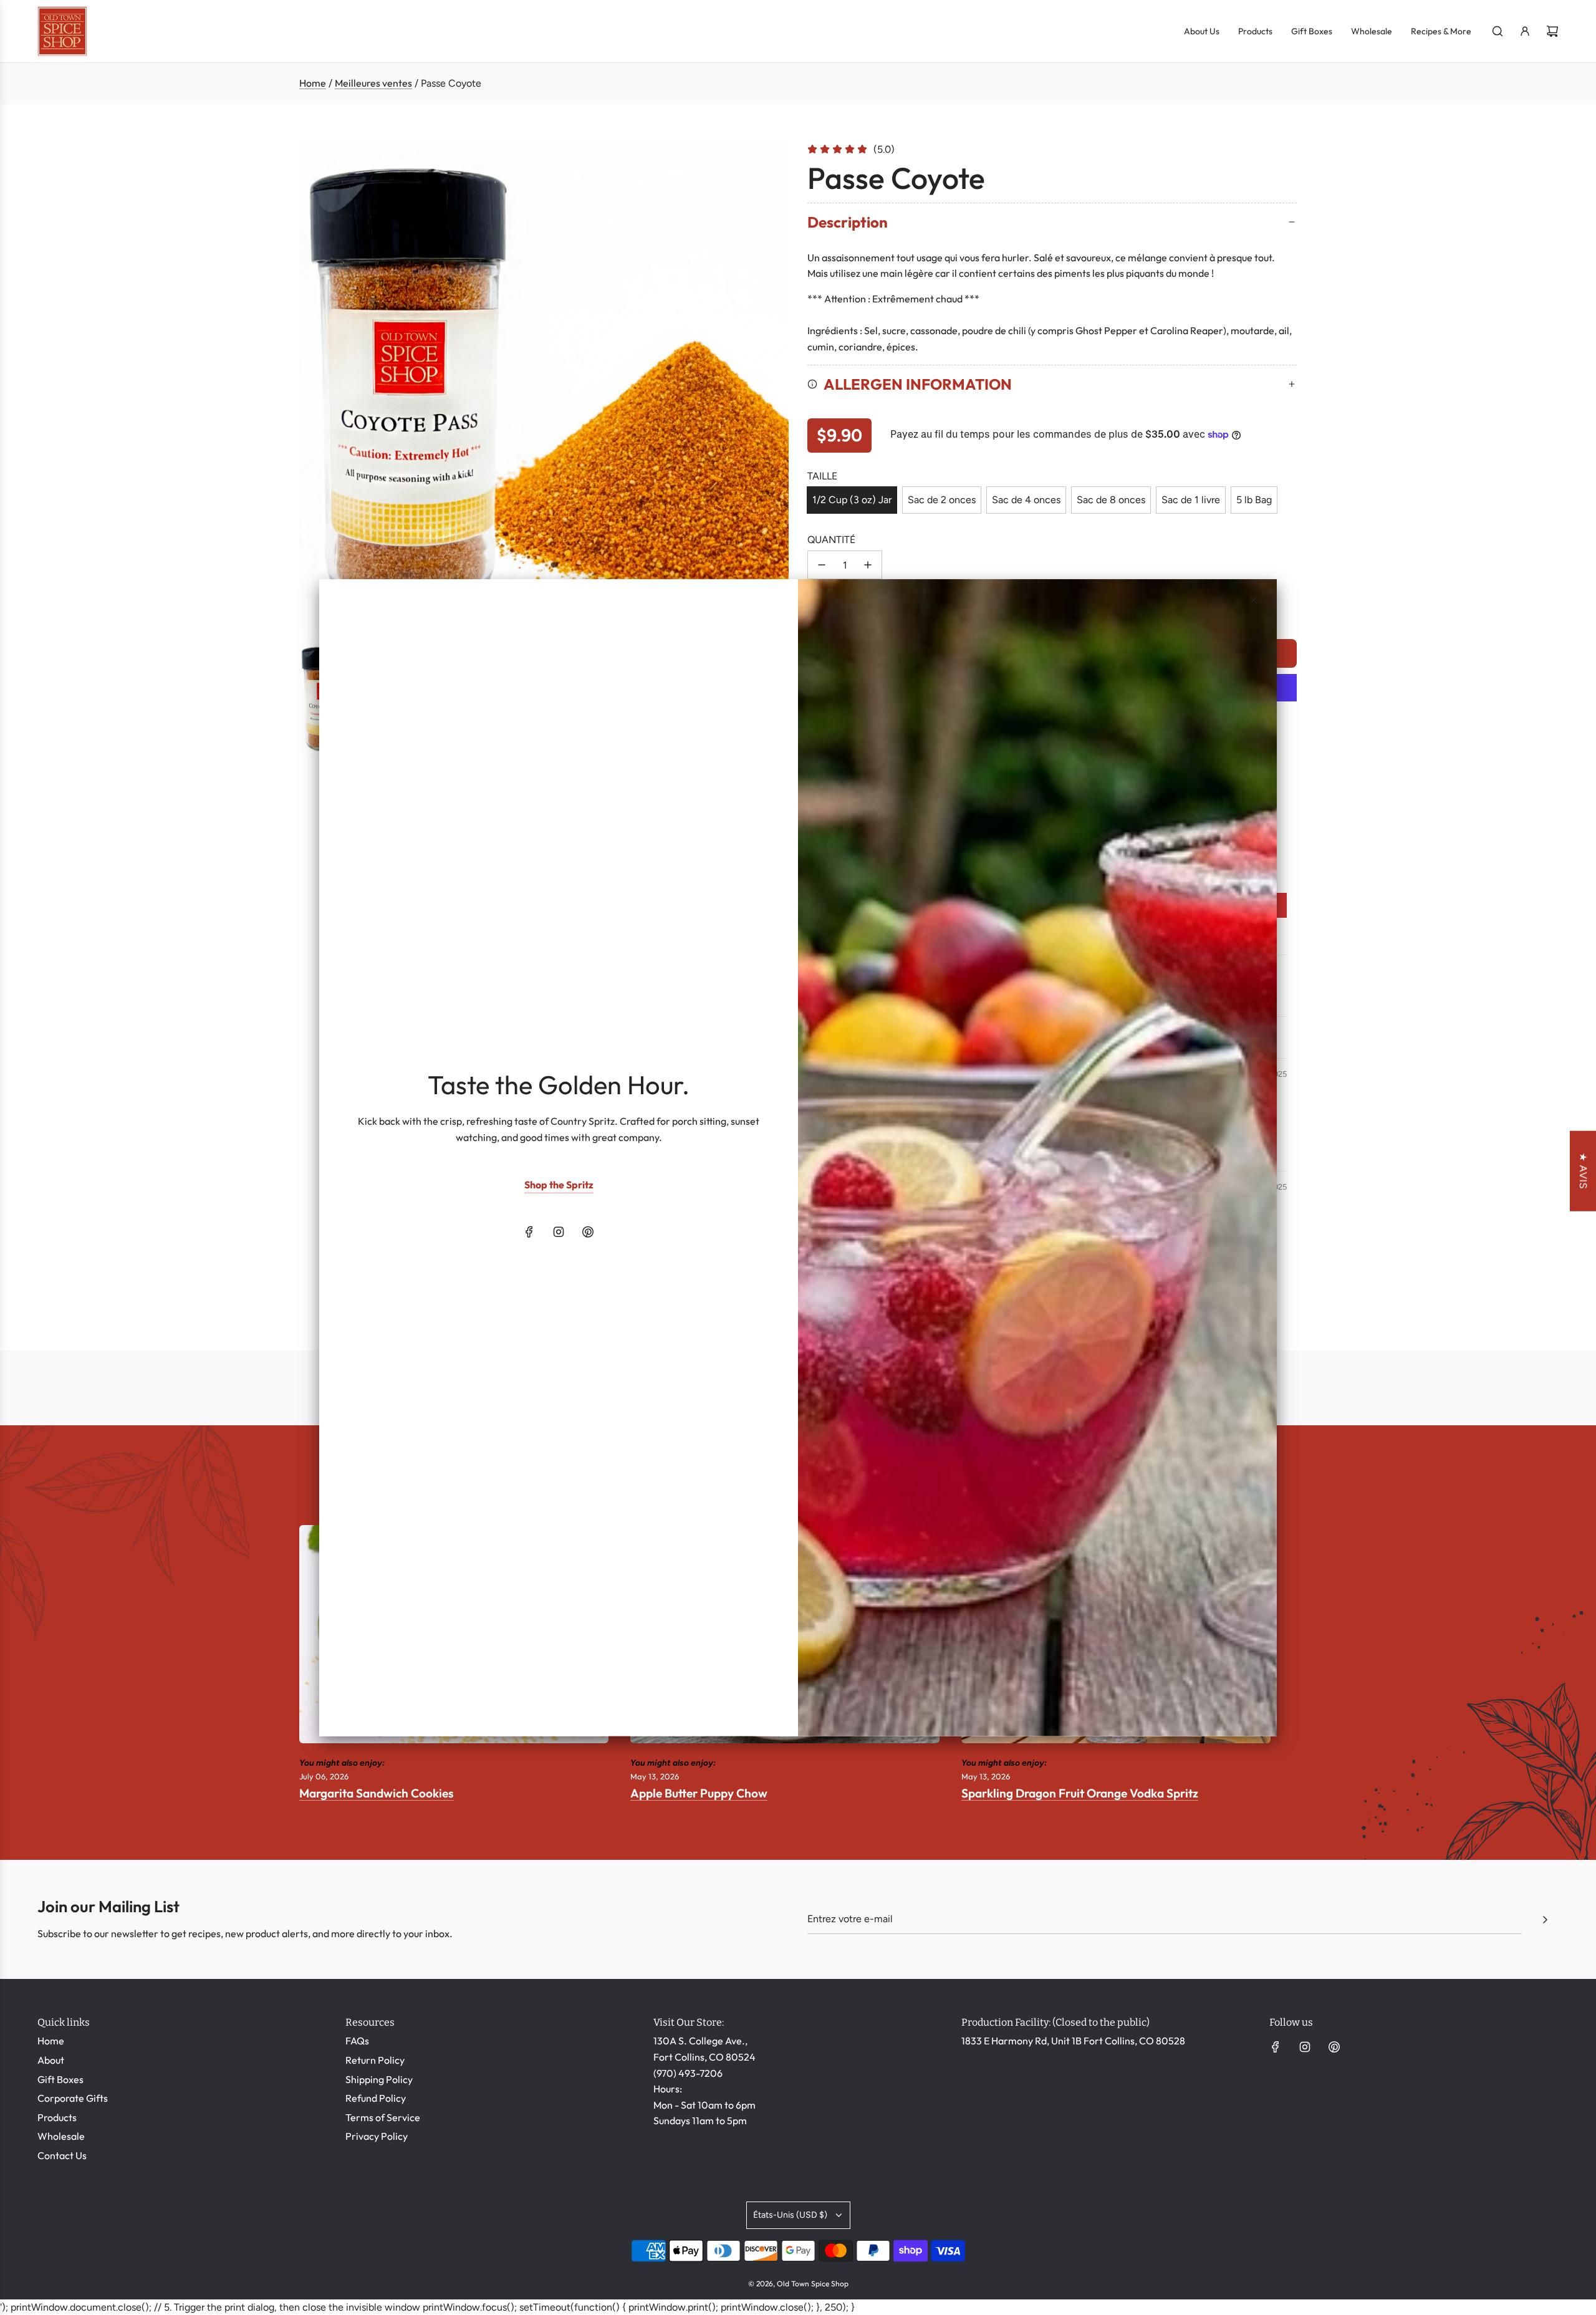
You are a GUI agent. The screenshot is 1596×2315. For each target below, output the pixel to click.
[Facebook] (529, 1232)
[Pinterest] (588, 1232)
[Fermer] (1254, 600)
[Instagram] (559, 1232)
